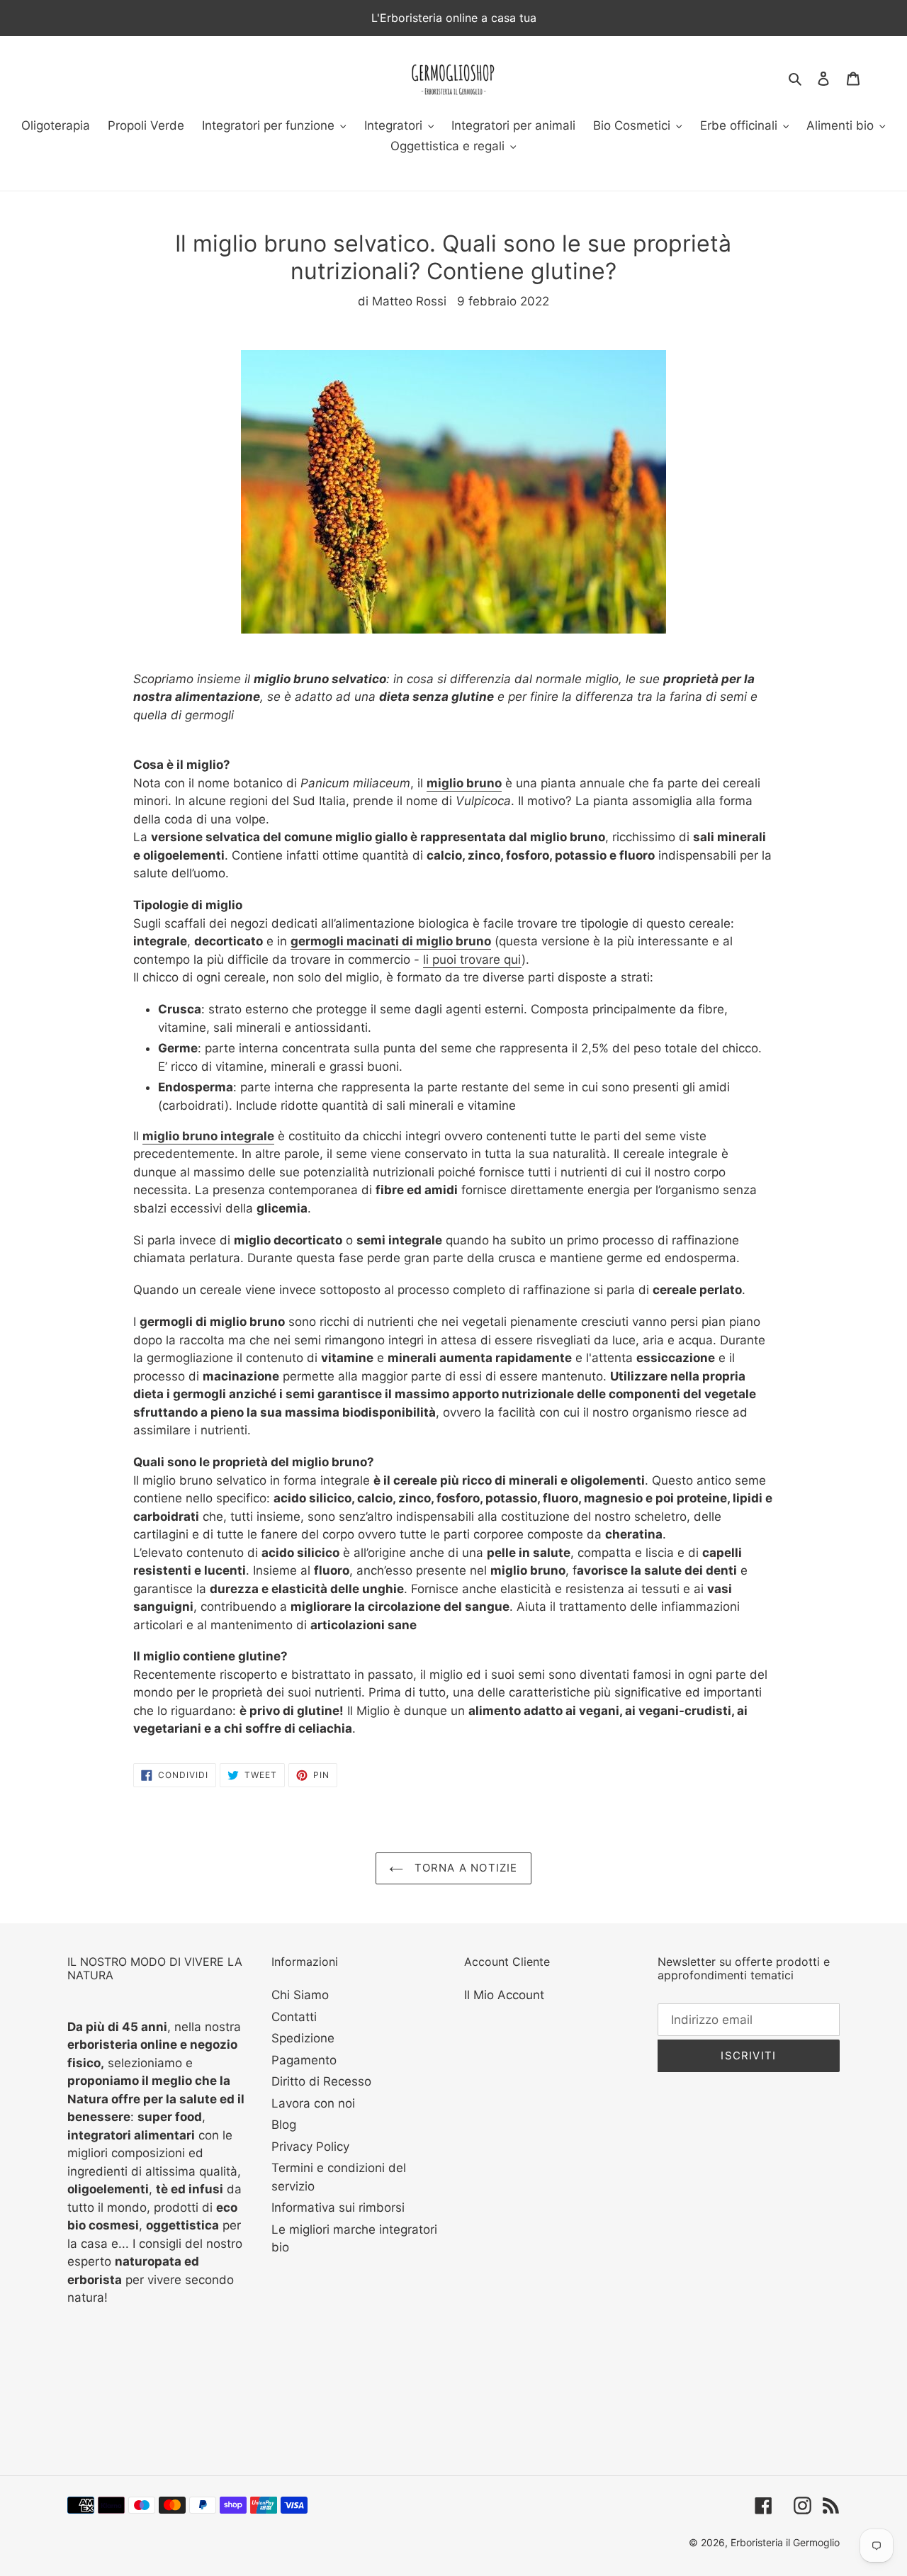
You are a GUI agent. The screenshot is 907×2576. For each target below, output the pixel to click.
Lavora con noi (313, 2103)
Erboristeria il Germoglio (785, 2542)
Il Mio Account (504, 1995)
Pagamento (304, 2060)
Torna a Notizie (464, 1868)
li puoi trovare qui (472, 960)
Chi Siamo (300, 1995)
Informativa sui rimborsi (338, 2207)
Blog (284, 2125)
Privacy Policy (310, 2147)
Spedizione (303, 2038)
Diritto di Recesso (321, 2081)
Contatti (294, 2017)
